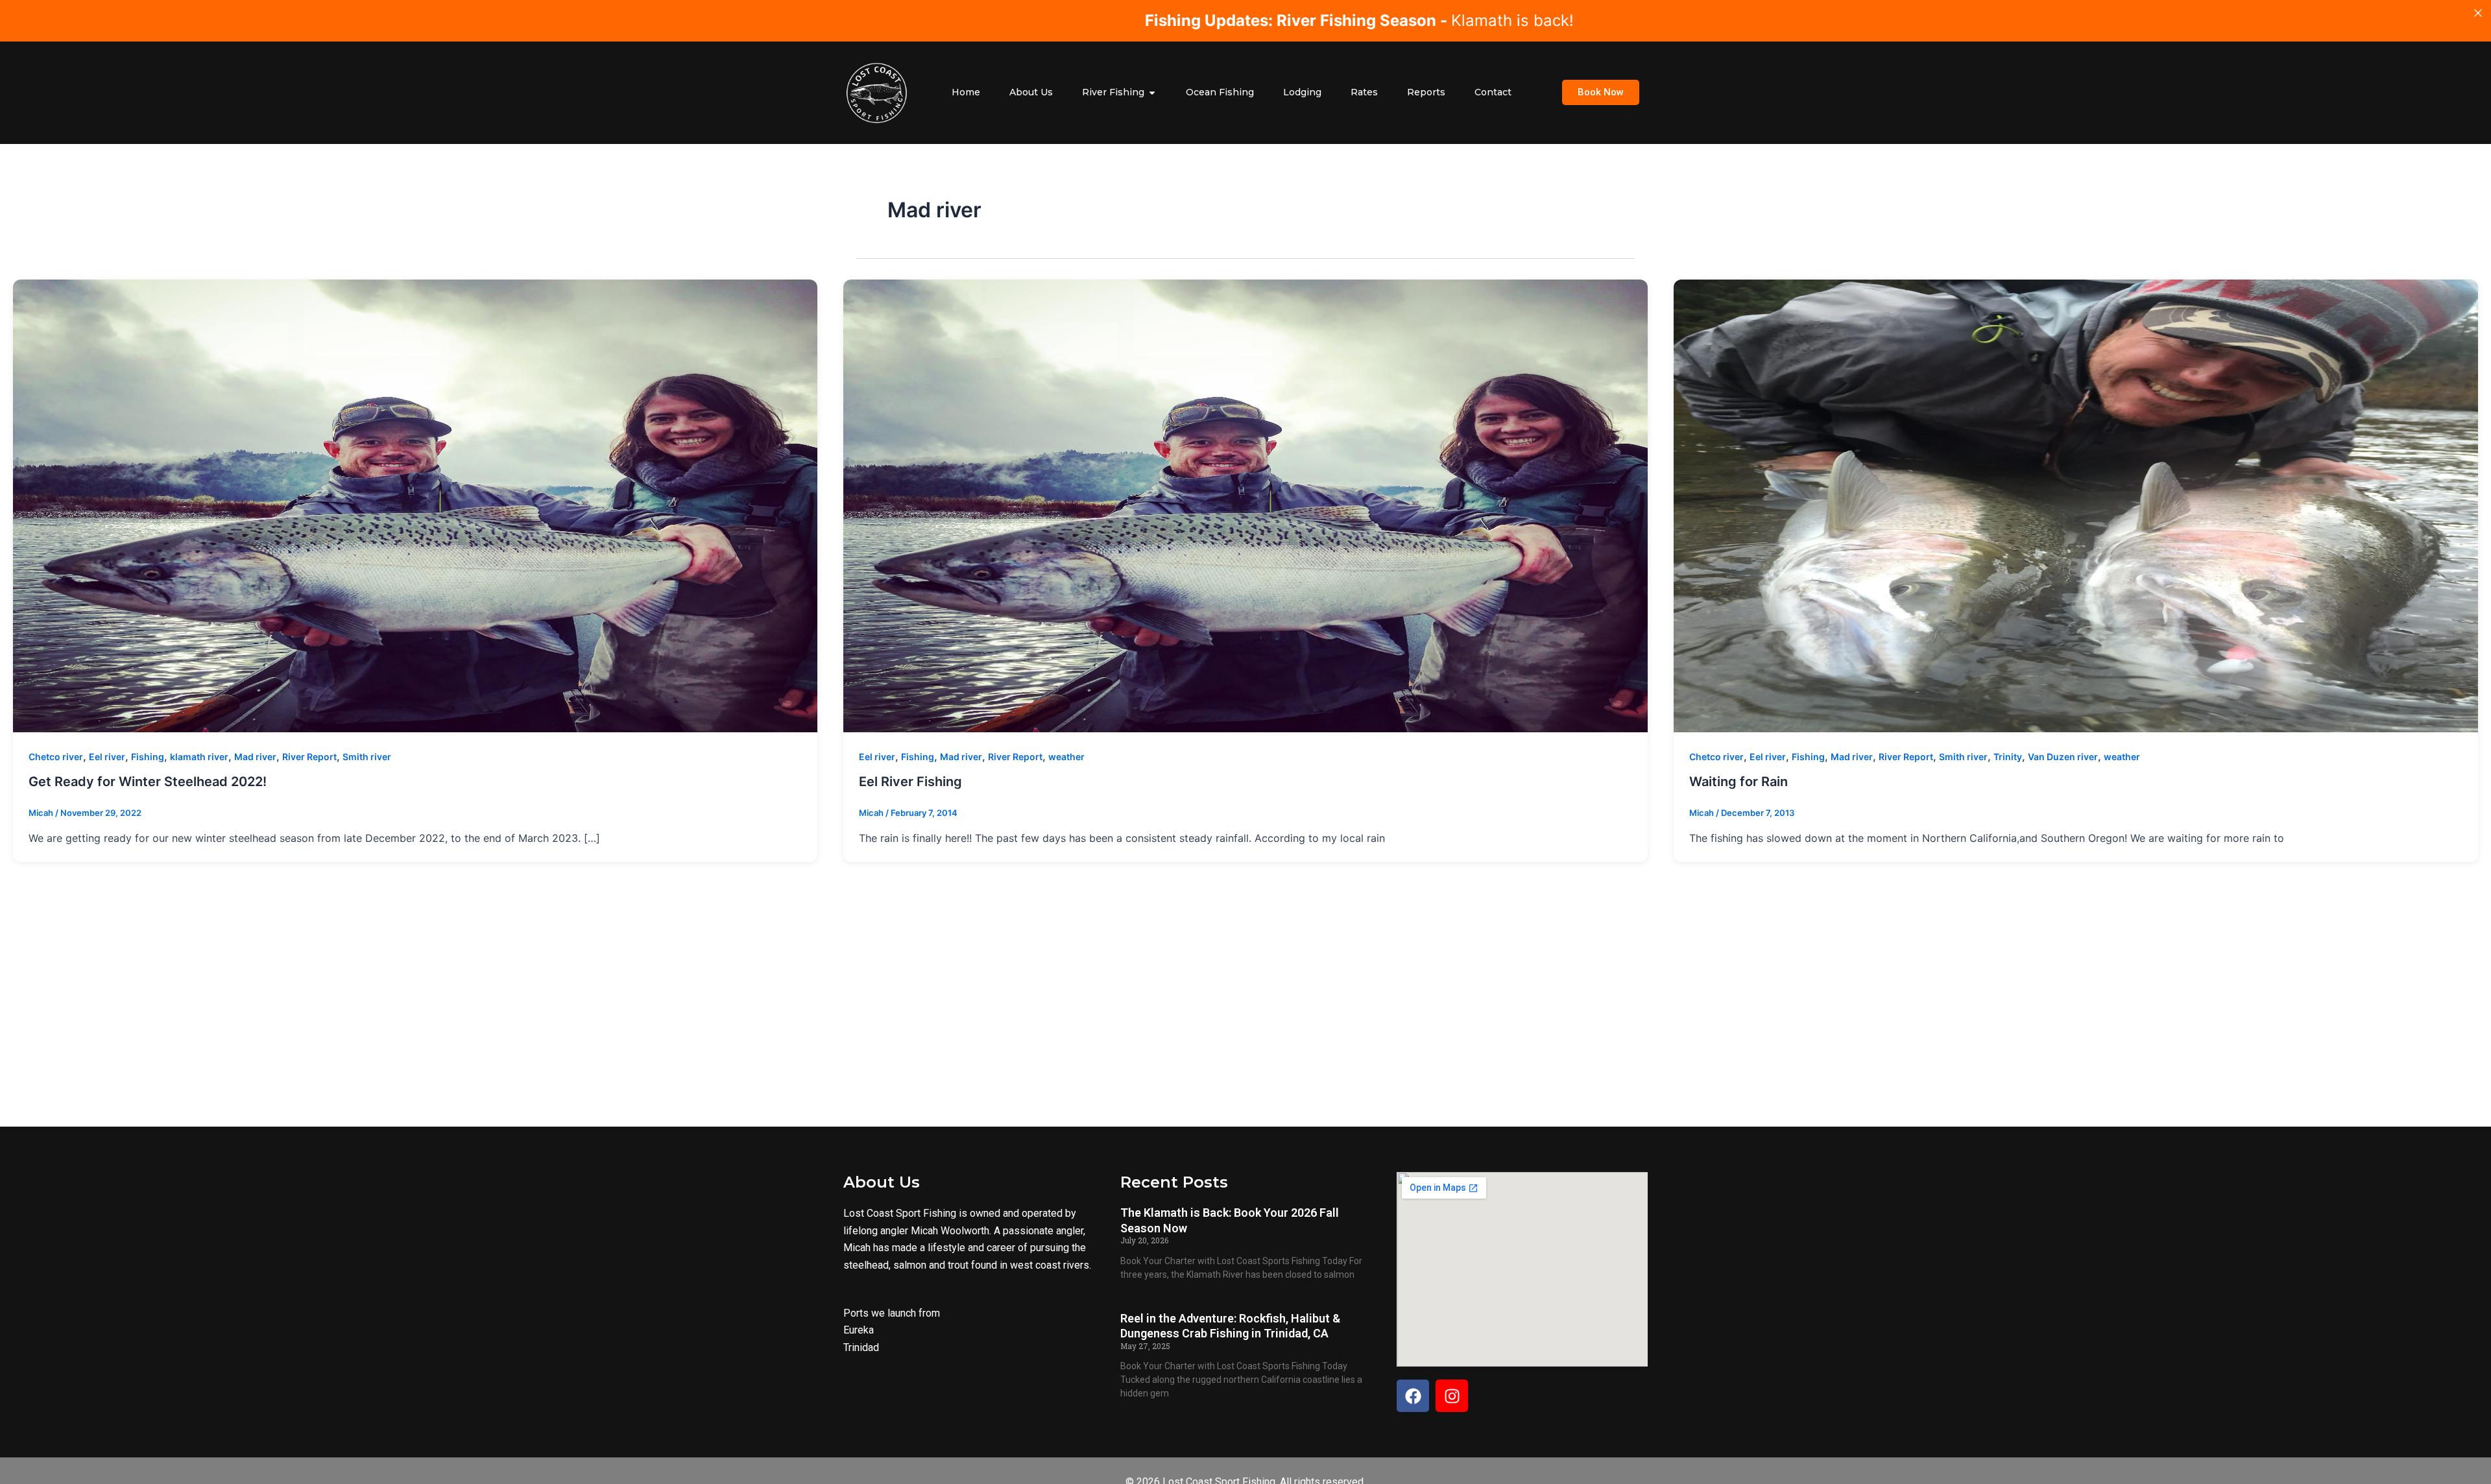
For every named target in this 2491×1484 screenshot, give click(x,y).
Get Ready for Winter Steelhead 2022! (148, 782)
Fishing (148, 757)
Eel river (107, 757)
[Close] (2478, 13)
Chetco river (56, 757)
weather (1066, 757)
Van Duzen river (2063, 757)
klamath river (199, 757)
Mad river (255, 757)
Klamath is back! (1016, 20)
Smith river (367, 757)
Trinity (2008, 757)
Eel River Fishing (910, 782)
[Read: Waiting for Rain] (2076, 506)
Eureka (859, 1330)
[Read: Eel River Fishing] (1245, 506)
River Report (309, 757)
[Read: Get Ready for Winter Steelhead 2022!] (415, 506)
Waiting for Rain (1739, 782)
